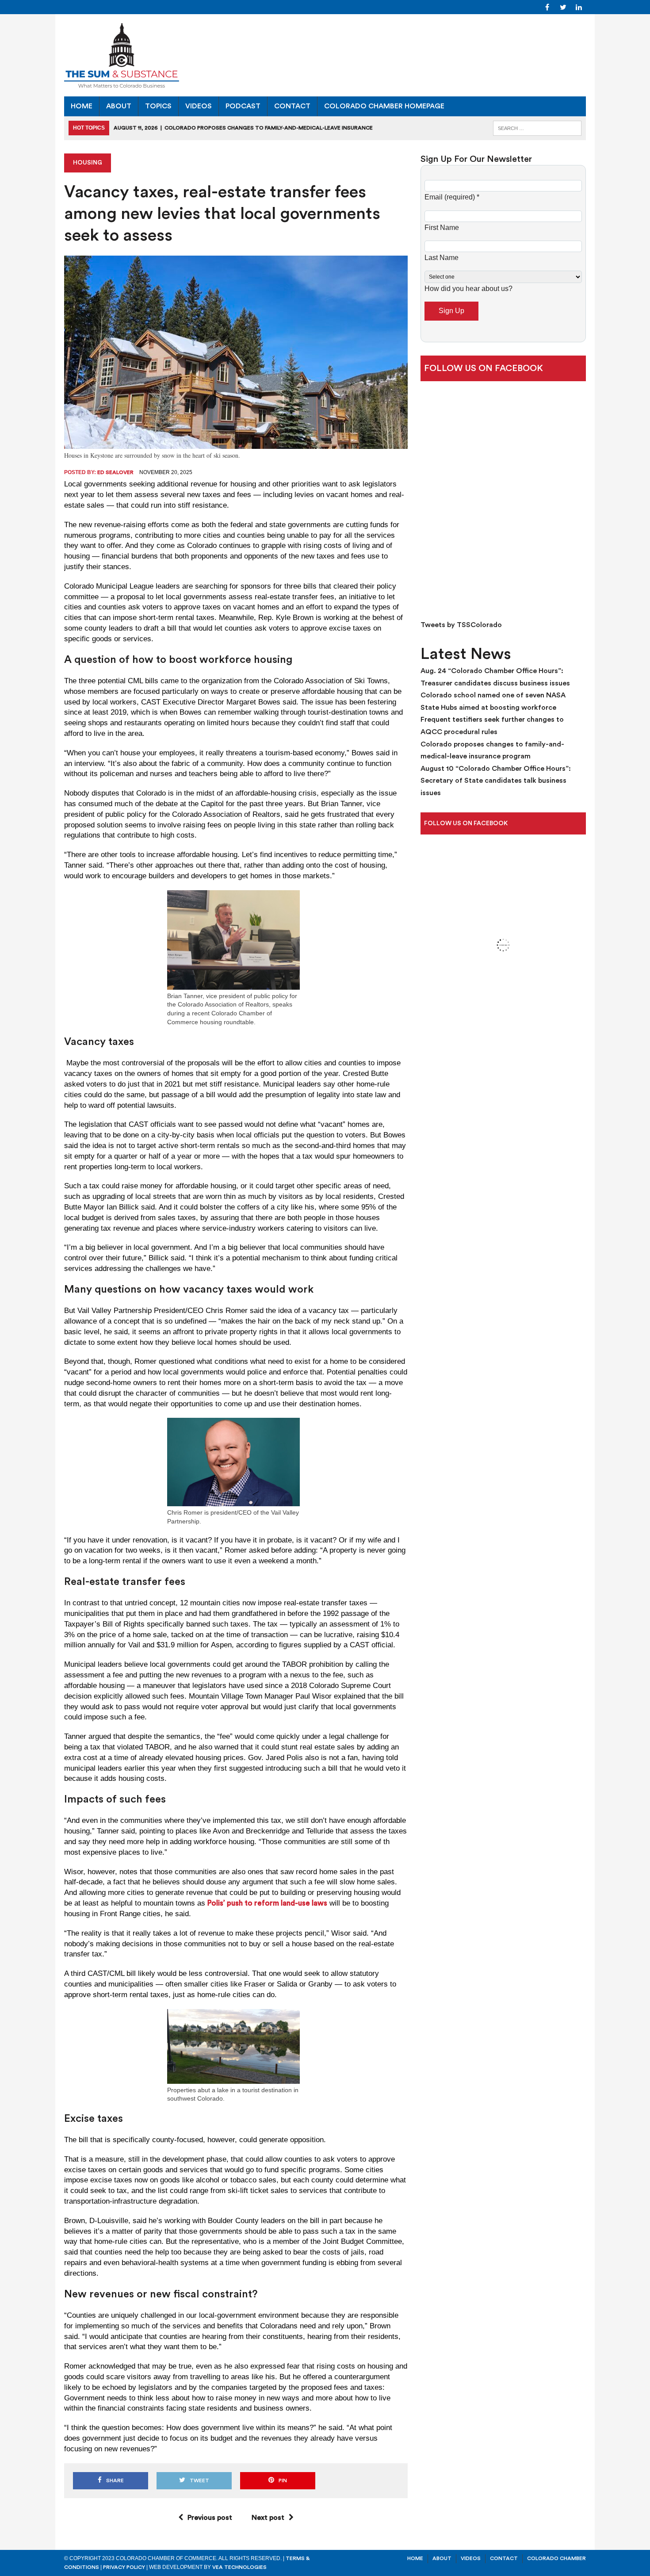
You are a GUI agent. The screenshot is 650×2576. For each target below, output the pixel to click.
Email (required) (452, 197)
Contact (292, 106)
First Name (442, 228)
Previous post (210, 2518)
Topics (158, 106)
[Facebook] (547, 7)
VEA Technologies (239, 2567)
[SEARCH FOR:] (537, 128)
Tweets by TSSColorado (461, 625)
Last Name (442, 258)
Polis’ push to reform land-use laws (267, 1903)
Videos (199, 106)
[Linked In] (579, 7)
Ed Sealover (115, 472)
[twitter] (563, 7)
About (119, 106)
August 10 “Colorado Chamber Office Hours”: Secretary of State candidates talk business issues (496, 781)
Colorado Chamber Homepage (384, 106)
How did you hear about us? (468, 289)
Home (82, 106)
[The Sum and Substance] (325, 55)
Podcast (243, 106)
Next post (268, 2518)
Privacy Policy (124, 2567)
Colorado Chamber (556, 2558)
